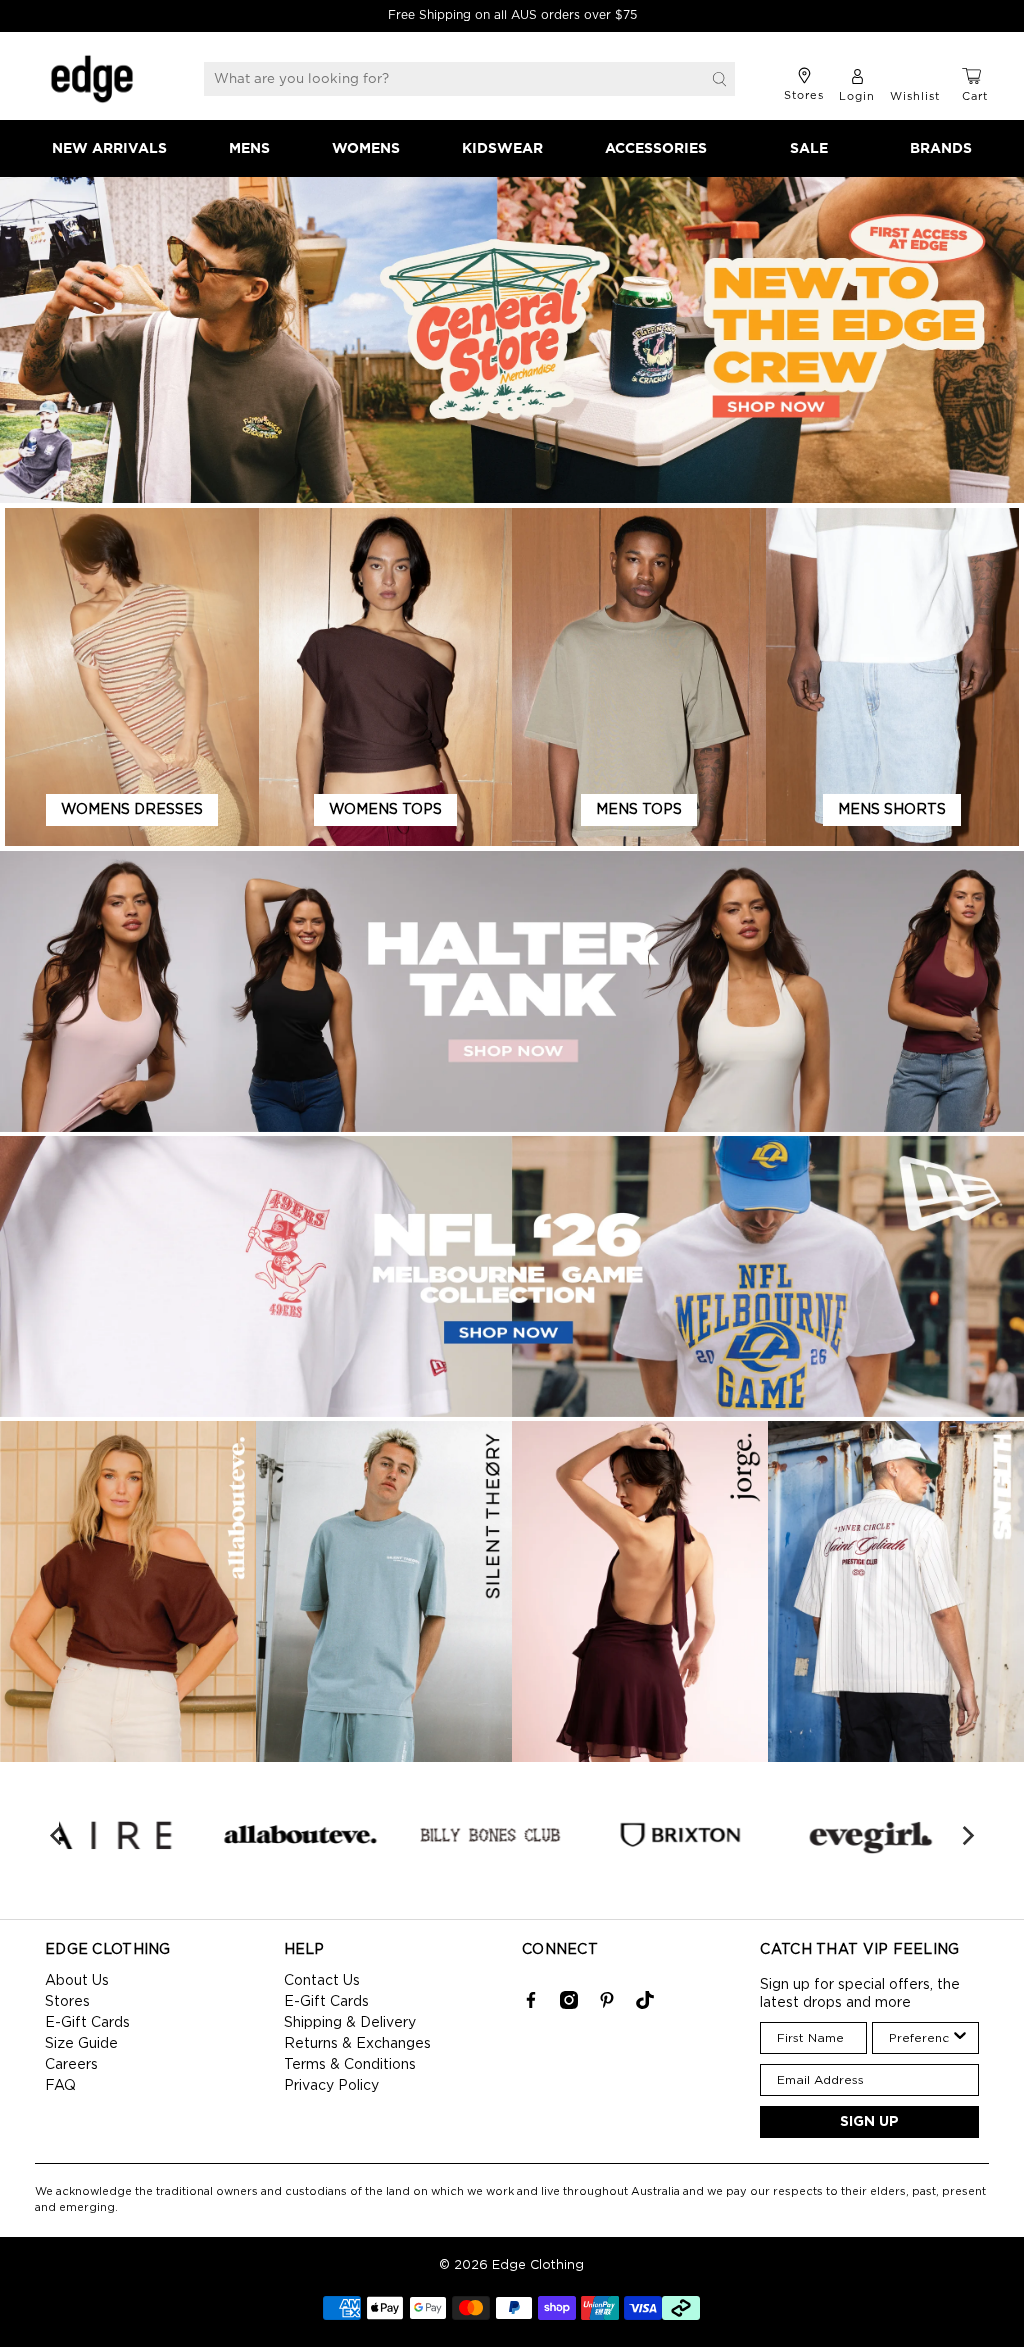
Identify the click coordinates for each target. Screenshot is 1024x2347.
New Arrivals (109, 149)
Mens (249, 149)
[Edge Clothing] (92, 79)
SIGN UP (869, 2122)
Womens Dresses (132, 810)
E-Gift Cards (87, 2023)
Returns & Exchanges (357, 2044)
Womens (366, 149)
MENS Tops (639, 810)
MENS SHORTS (892, 810)
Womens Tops (385, 810)
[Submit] (720, 79)
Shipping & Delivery (350, 2023)
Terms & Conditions (350, 2065)
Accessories (656, 149)
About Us (77, 1981)
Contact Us (322, 1981)
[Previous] (57, 1835)
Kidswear (502, 149)
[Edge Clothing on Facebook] (531, 2005)
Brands (941, 149)
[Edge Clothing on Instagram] (569, 2005)
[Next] (967, 1835)
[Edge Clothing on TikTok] (645, 2005)
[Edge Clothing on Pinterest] (607, 2005)
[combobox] (919, 2038)
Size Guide (81, 2044)
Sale (809, 149)
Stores (67, 2002)
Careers (71, 2065)
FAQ (60, 2086)
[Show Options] (960, 2038)
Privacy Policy (331, 2086)
